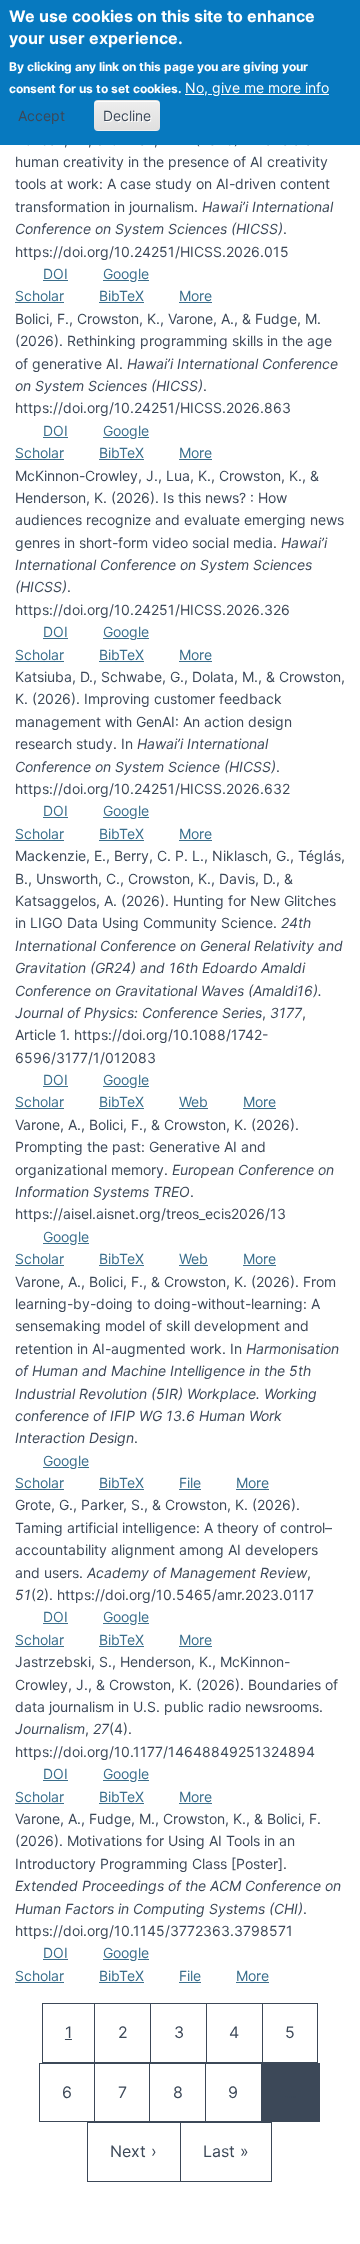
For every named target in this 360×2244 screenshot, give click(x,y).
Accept (41, 115)
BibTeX (121, 295)
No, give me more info (257, 87)
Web (193, 1101)
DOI (55, 273)
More (195, 295)
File (190, 1482)
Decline (127, 115)
